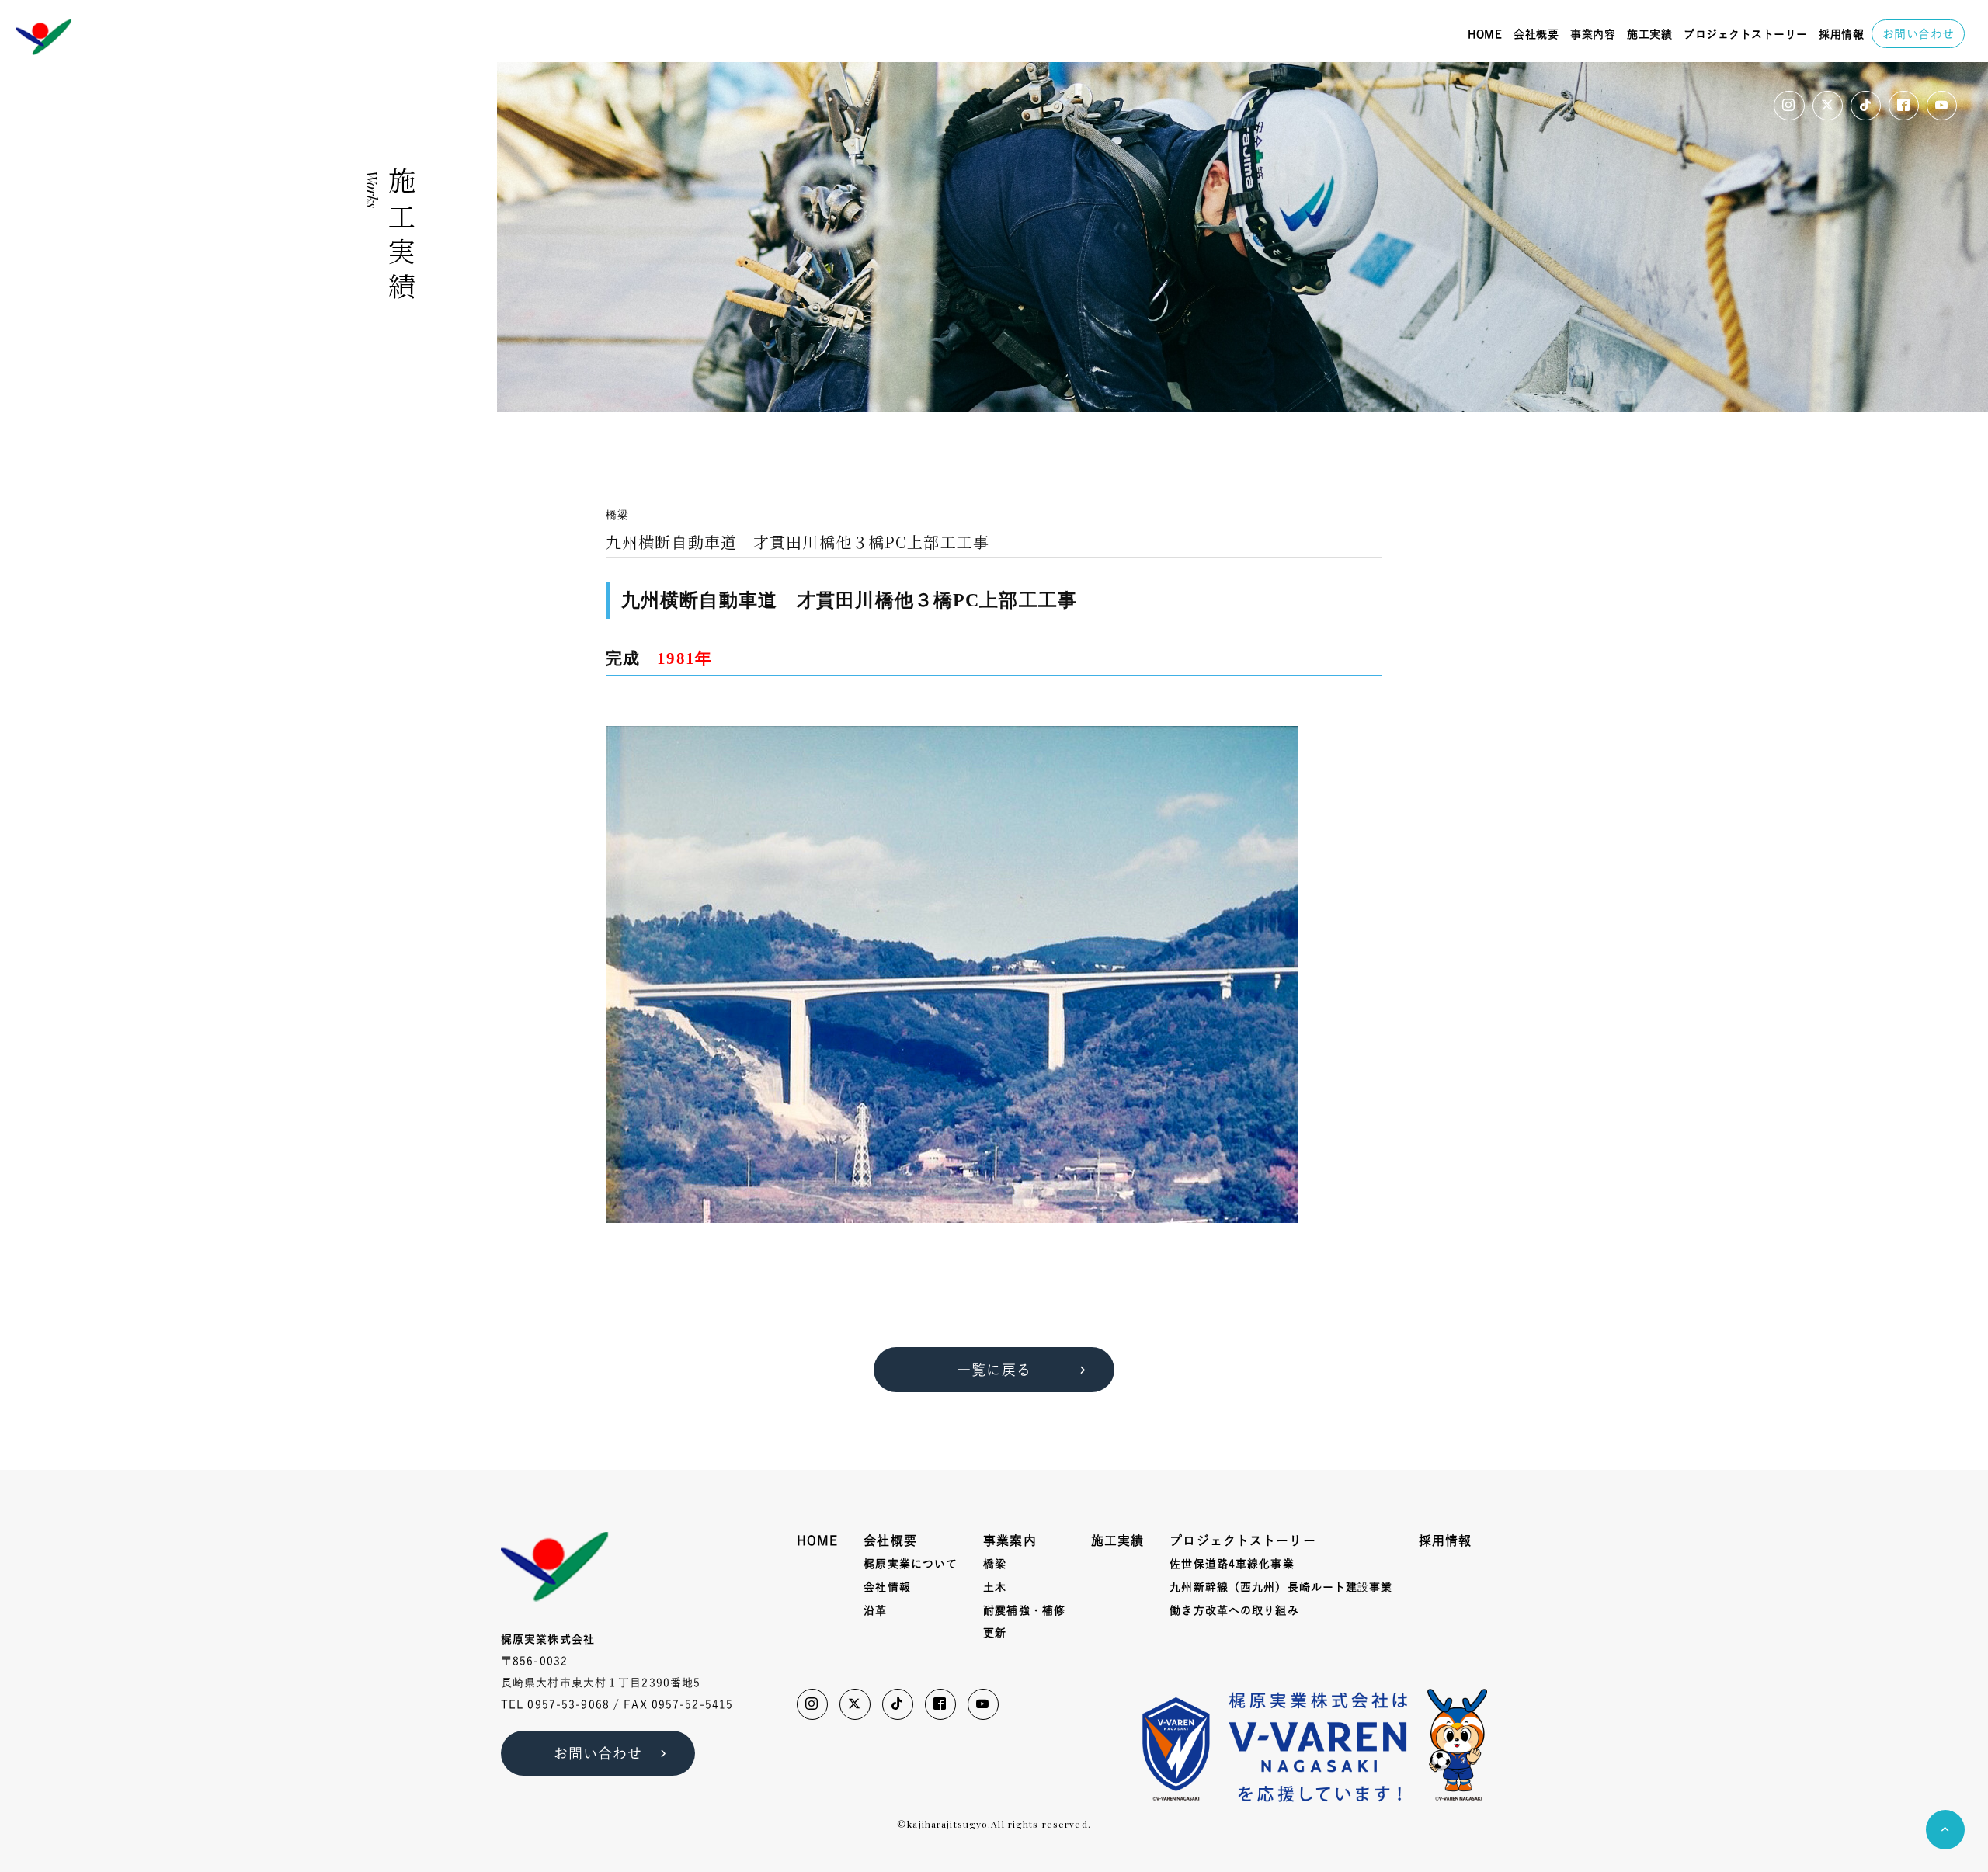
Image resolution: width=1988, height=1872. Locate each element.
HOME (1485, 34)
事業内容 (1593, 34)
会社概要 (1536, 34)
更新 (995, 1633)
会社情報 (887, 1587)
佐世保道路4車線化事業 (1232, 1564)
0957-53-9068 (568, 1704)
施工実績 (1649, 34)
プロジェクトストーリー (1746, 34)
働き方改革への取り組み (1234, 1610)
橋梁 (995, 1564)
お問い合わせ (1918, 34)
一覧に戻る (994, 1370)
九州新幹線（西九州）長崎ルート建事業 (1281, 1587)
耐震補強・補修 (1024, 1610)
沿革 (875, 1610)
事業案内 (1010, 1540)
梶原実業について (911, 1564)
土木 (995, 1587)
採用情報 (1841, 34)
